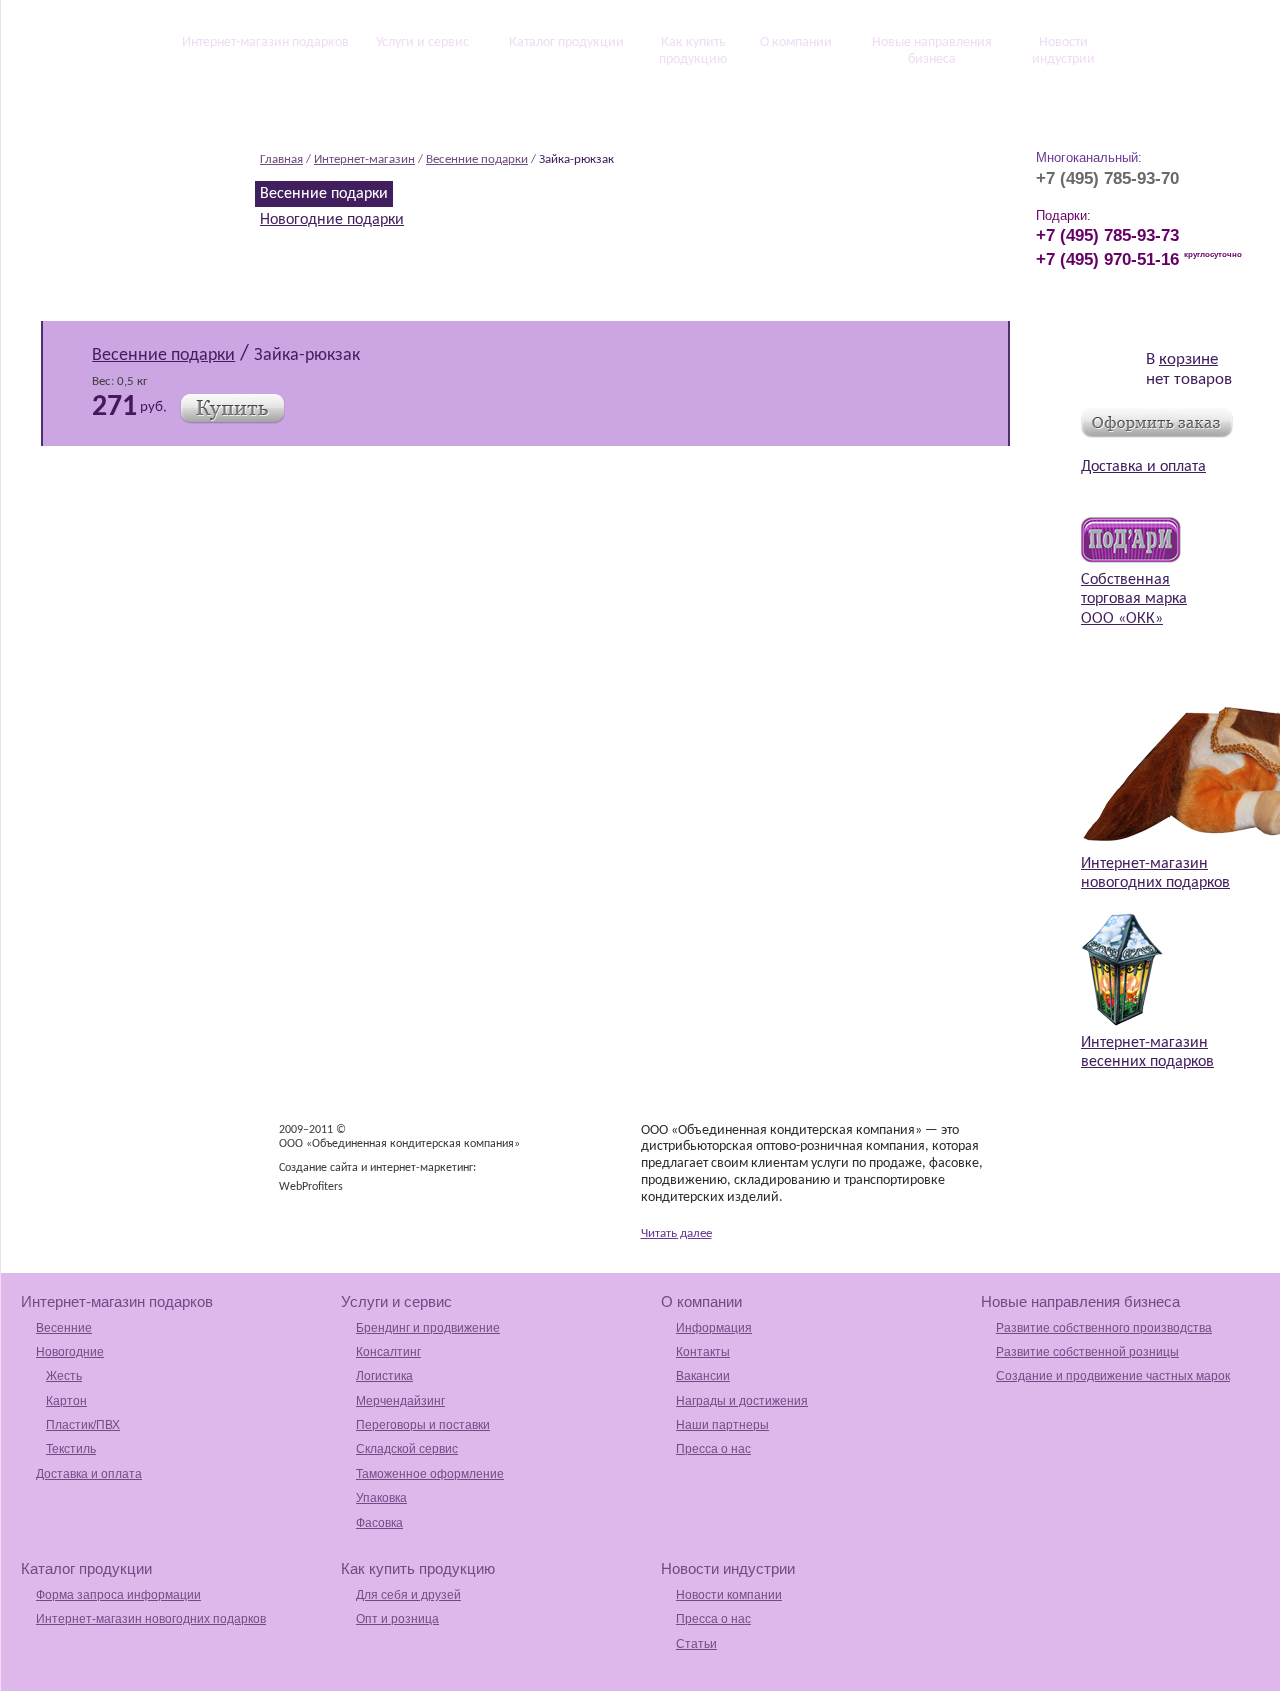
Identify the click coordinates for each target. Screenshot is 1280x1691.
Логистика (384, 1376)
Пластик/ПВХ (83, 1425)
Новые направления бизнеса (932, 51)
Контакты (703, 1352)
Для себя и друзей (408, 1595)
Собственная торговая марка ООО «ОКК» (1134, 599)
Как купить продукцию (693, 51)
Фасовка (379, 1523)
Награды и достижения (742, 1401)
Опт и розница (397, 1619)
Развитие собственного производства (1104, 1328)
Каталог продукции (566, 42)
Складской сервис (407, 1449)
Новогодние (70, 1352)
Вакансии (703, 1376)
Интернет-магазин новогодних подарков (151, 1619)
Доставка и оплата (1143, 467)
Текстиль (71, 1449)
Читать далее (676, 1233)
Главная (281, 159)
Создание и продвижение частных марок (1113, 1376)
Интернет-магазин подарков (265, 42)
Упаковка (381, 1498)
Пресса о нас (713, 1449)
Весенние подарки (477, 159)
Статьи (696, 1644)
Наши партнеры (722, 1425)
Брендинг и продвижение (428, 1328)
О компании (796, 42)
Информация (714, 1328)
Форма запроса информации (118, 1595)
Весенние (64, 1328)
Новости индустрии (1063, 51)
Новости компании (729, 1595)
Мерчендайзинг (400, 1401)
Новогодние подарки (332, 220)
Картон (66, 1401)
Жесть (64, 1376)
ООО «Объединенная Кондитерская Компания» (129, 148)
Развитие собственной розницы (1087, 1352)
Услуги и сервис (422, 42)
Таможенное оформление (430, 1474)
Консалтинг (388, 1352)
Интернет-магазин (364, 159)
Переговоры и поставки (423, 1425)
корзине (1188, 359)
